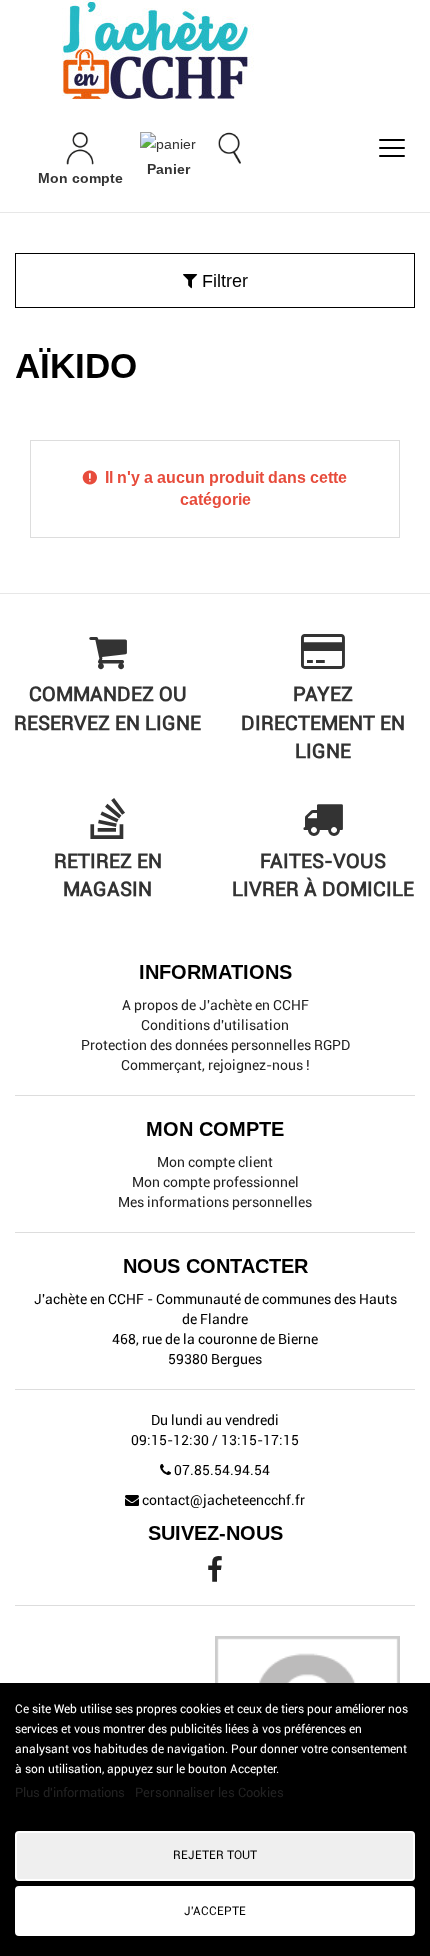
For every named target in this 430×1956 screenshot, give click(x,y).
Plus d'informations (71, 1792)
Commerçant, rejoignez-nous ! (215, 1065)
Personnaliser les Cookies (209, 1792)
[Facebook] (215, 1575)
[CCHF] (215, 50)
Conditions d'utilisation (215, 1025)
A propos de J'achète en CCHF (215, 1005)
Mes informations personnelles (215, 1202)
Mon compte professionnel (215, 1182)
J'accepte (215, 1911)
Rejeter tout (215, 1855)
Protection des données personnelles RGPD (215, 1045)
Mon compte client (215, 1162)
